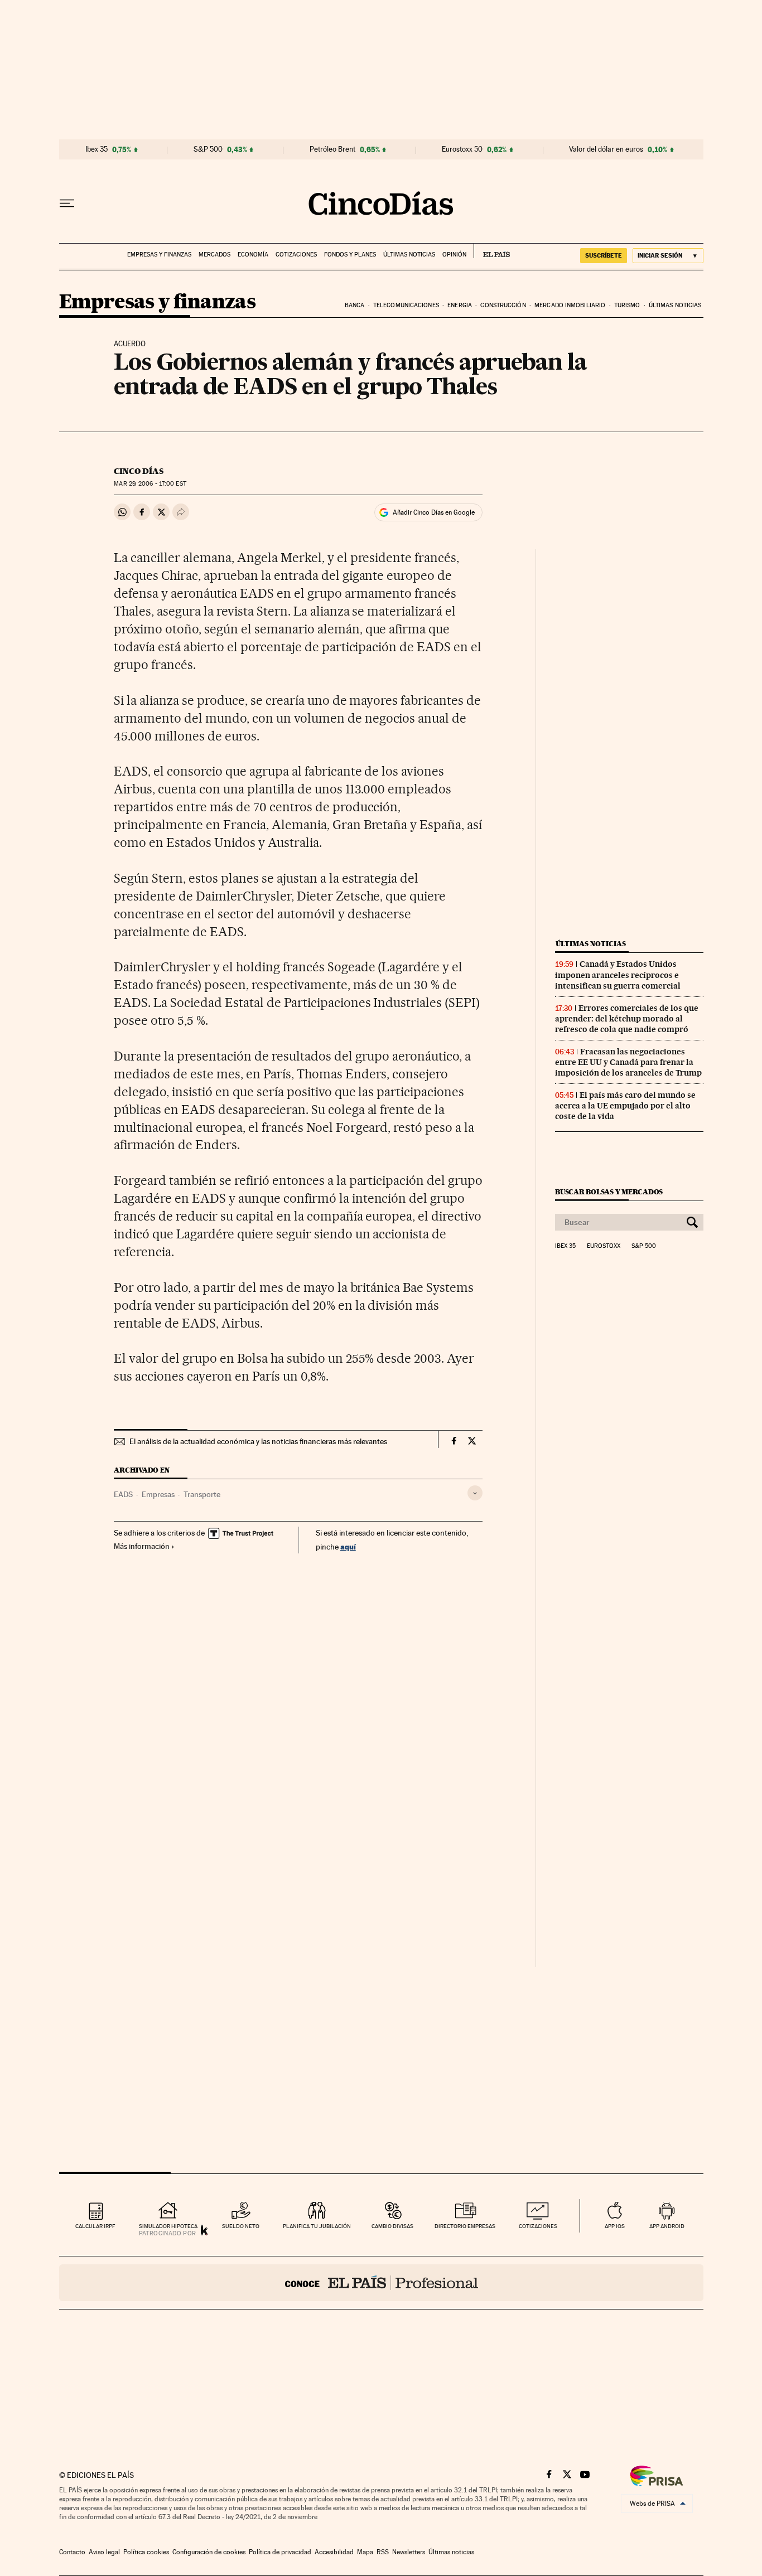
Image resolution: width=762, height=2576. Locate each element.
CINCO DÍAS (139, 471)
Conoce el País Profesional (381, 2283)
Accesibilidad (334, 2552)
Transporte (202, 1494)
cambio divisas (392, 2226)
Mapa (365, 2552)
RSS (383, 2552)
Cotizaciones (296, 255)
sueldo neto (241, 2226)
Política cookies (146, 2552)
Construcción (503, 305)
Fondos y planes (350, 255)
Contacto (72, 2552)
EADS (123, 1494)
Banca (355, 305)
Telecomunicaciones (406, 305)
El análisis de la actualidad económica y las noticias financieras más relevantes (258, 1441)
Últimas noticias (409, 255)
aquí (348, 1546)
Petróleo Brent (332, 149)
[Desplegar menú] (67, 204)
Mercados (214, 255)
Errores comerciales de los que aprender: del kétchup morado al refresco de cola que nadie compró (627, 1019)
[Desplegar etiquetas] (475, 1493)
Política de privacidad (280, 2552)
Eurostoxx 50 (462, 149)
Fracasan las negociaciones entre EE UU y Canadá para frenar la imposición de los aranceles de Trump (628, 1062)
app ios (615, 2226)
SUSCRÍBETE (604, 255)
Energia (460, 305)
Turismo (627, 305)
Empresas (158, 1494)
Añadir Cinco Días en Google (434, 512)
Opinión (454, 255)
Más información (142, 1546)
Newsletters (409, 2552)
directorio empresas (465, 2226)
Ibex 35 (97, 149)
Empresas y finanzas (159, 255)
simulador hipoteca (168, 2226)
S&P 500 (208, 149)
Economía (253, 255)
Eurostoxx (604, 1246)
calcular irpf (95, 2226)
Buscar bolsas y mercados (609, 1192)
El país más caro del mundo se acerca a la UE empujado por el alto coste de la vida (625, 1106)
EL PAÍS (492, 251)
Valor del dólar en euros (606, 149)
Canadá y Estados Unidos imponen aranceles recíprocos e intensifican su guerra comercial (618, 975)
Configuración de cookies (209, 2552)
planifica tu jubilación (317, 2226)
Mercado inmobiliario (570, 305)
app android (667, 2226)
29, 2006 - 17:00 (150, 484)
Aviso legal (104, 2552)
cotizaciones (538, 2226)
